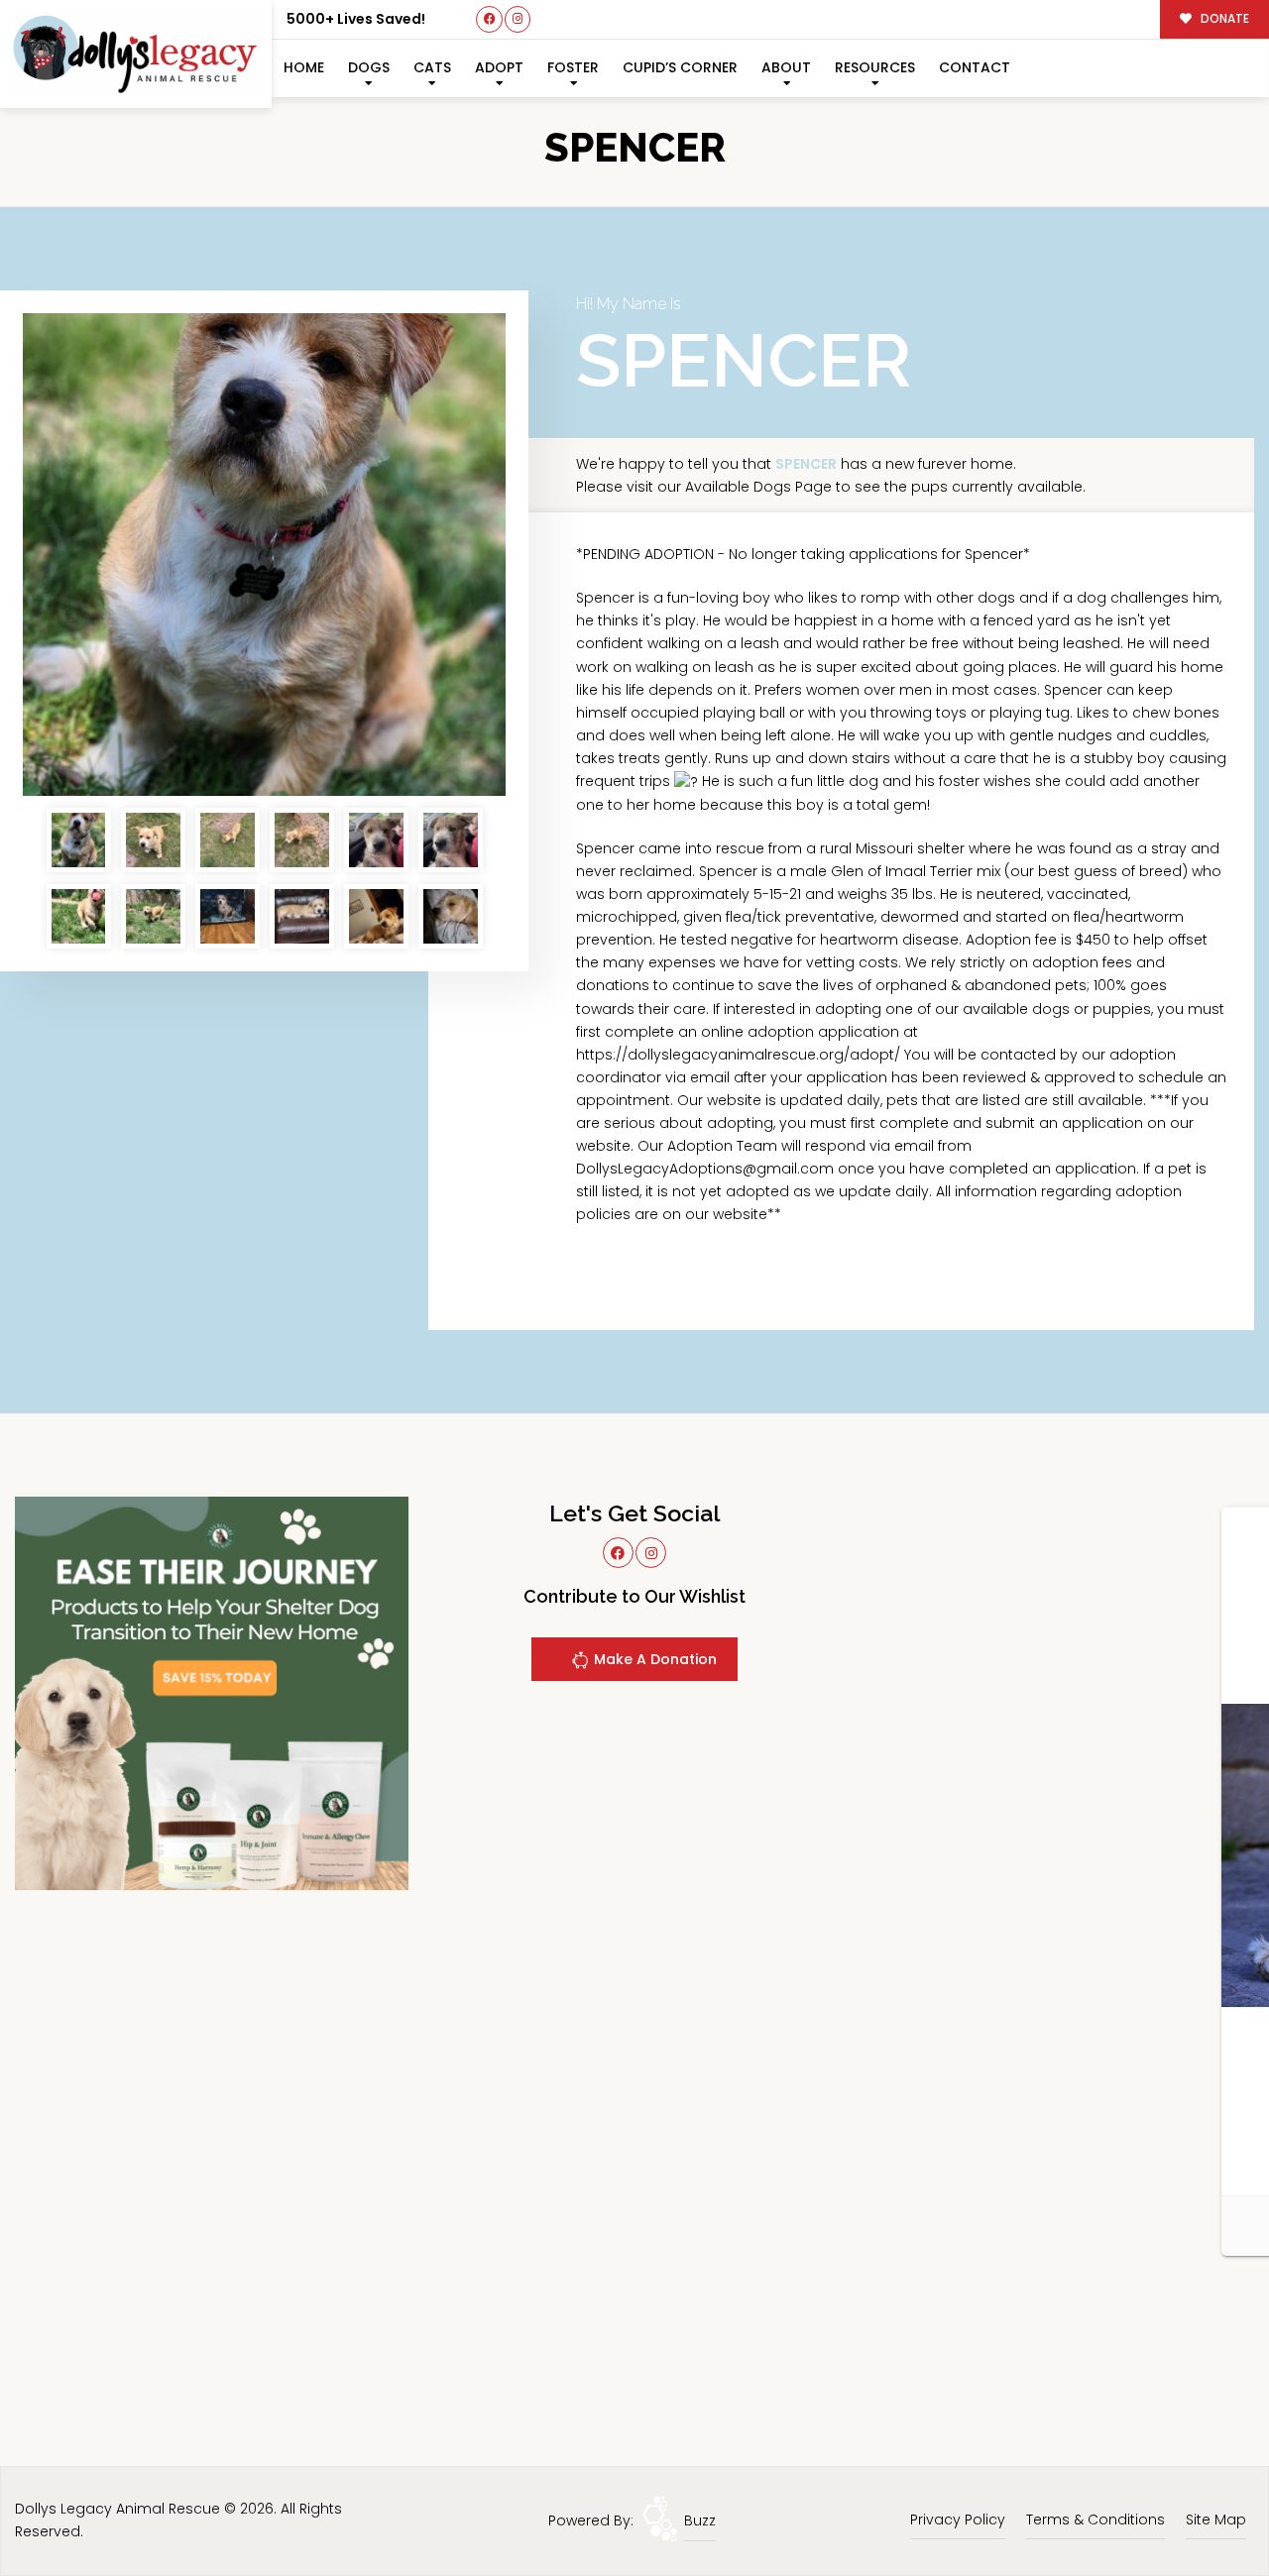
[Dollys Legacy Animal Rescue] (136, 54)
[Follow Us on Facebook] (489, 19)
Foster (573, 67)
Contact (975, 67)
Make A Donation (653, 1659)
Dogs (369, 67)
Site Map (1216, 2520)
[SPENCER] (264, 555)
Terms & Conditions (1096, 2520)
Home (304, 67)
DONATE (1223, 19)
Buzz (700, 2520)
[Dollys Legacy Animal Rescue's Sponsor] (212, 1693)
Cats (432, 67)
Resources (875, 67)
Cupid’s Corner (680, 67)
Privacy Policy (958, 2520)
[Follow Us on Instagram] (518, 19)
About (786, 67)
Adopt (499, 67)
